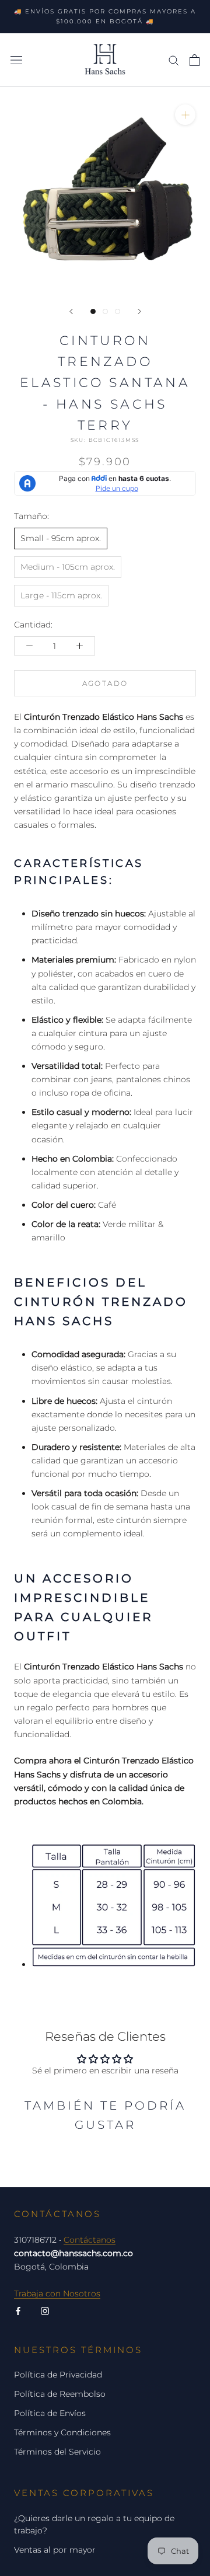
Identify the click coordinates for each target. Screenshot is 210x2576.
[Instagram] (45, 2311)
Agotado (105, 683)
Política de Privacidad (58, 2375)
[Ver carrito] (195, 60)
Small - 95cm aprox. (61, 538)
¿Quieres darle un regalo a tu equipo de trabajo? (94, 2524)
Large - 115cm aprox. (61, 595)
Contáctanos (90, 2240)
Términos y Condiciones (62, 2432)
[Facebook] (18, 2311)
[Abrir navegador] (16, 60)
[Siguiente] (139, 311)
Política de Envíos (50, 2413)
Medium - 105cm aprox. (68, 567)
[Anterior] (71, 311)
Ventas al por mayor (55, 2550)
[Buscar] (174, 60)
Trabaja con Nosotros (57, 2293)
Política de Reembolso (60, 2394)
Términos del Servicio (57, 2452)
